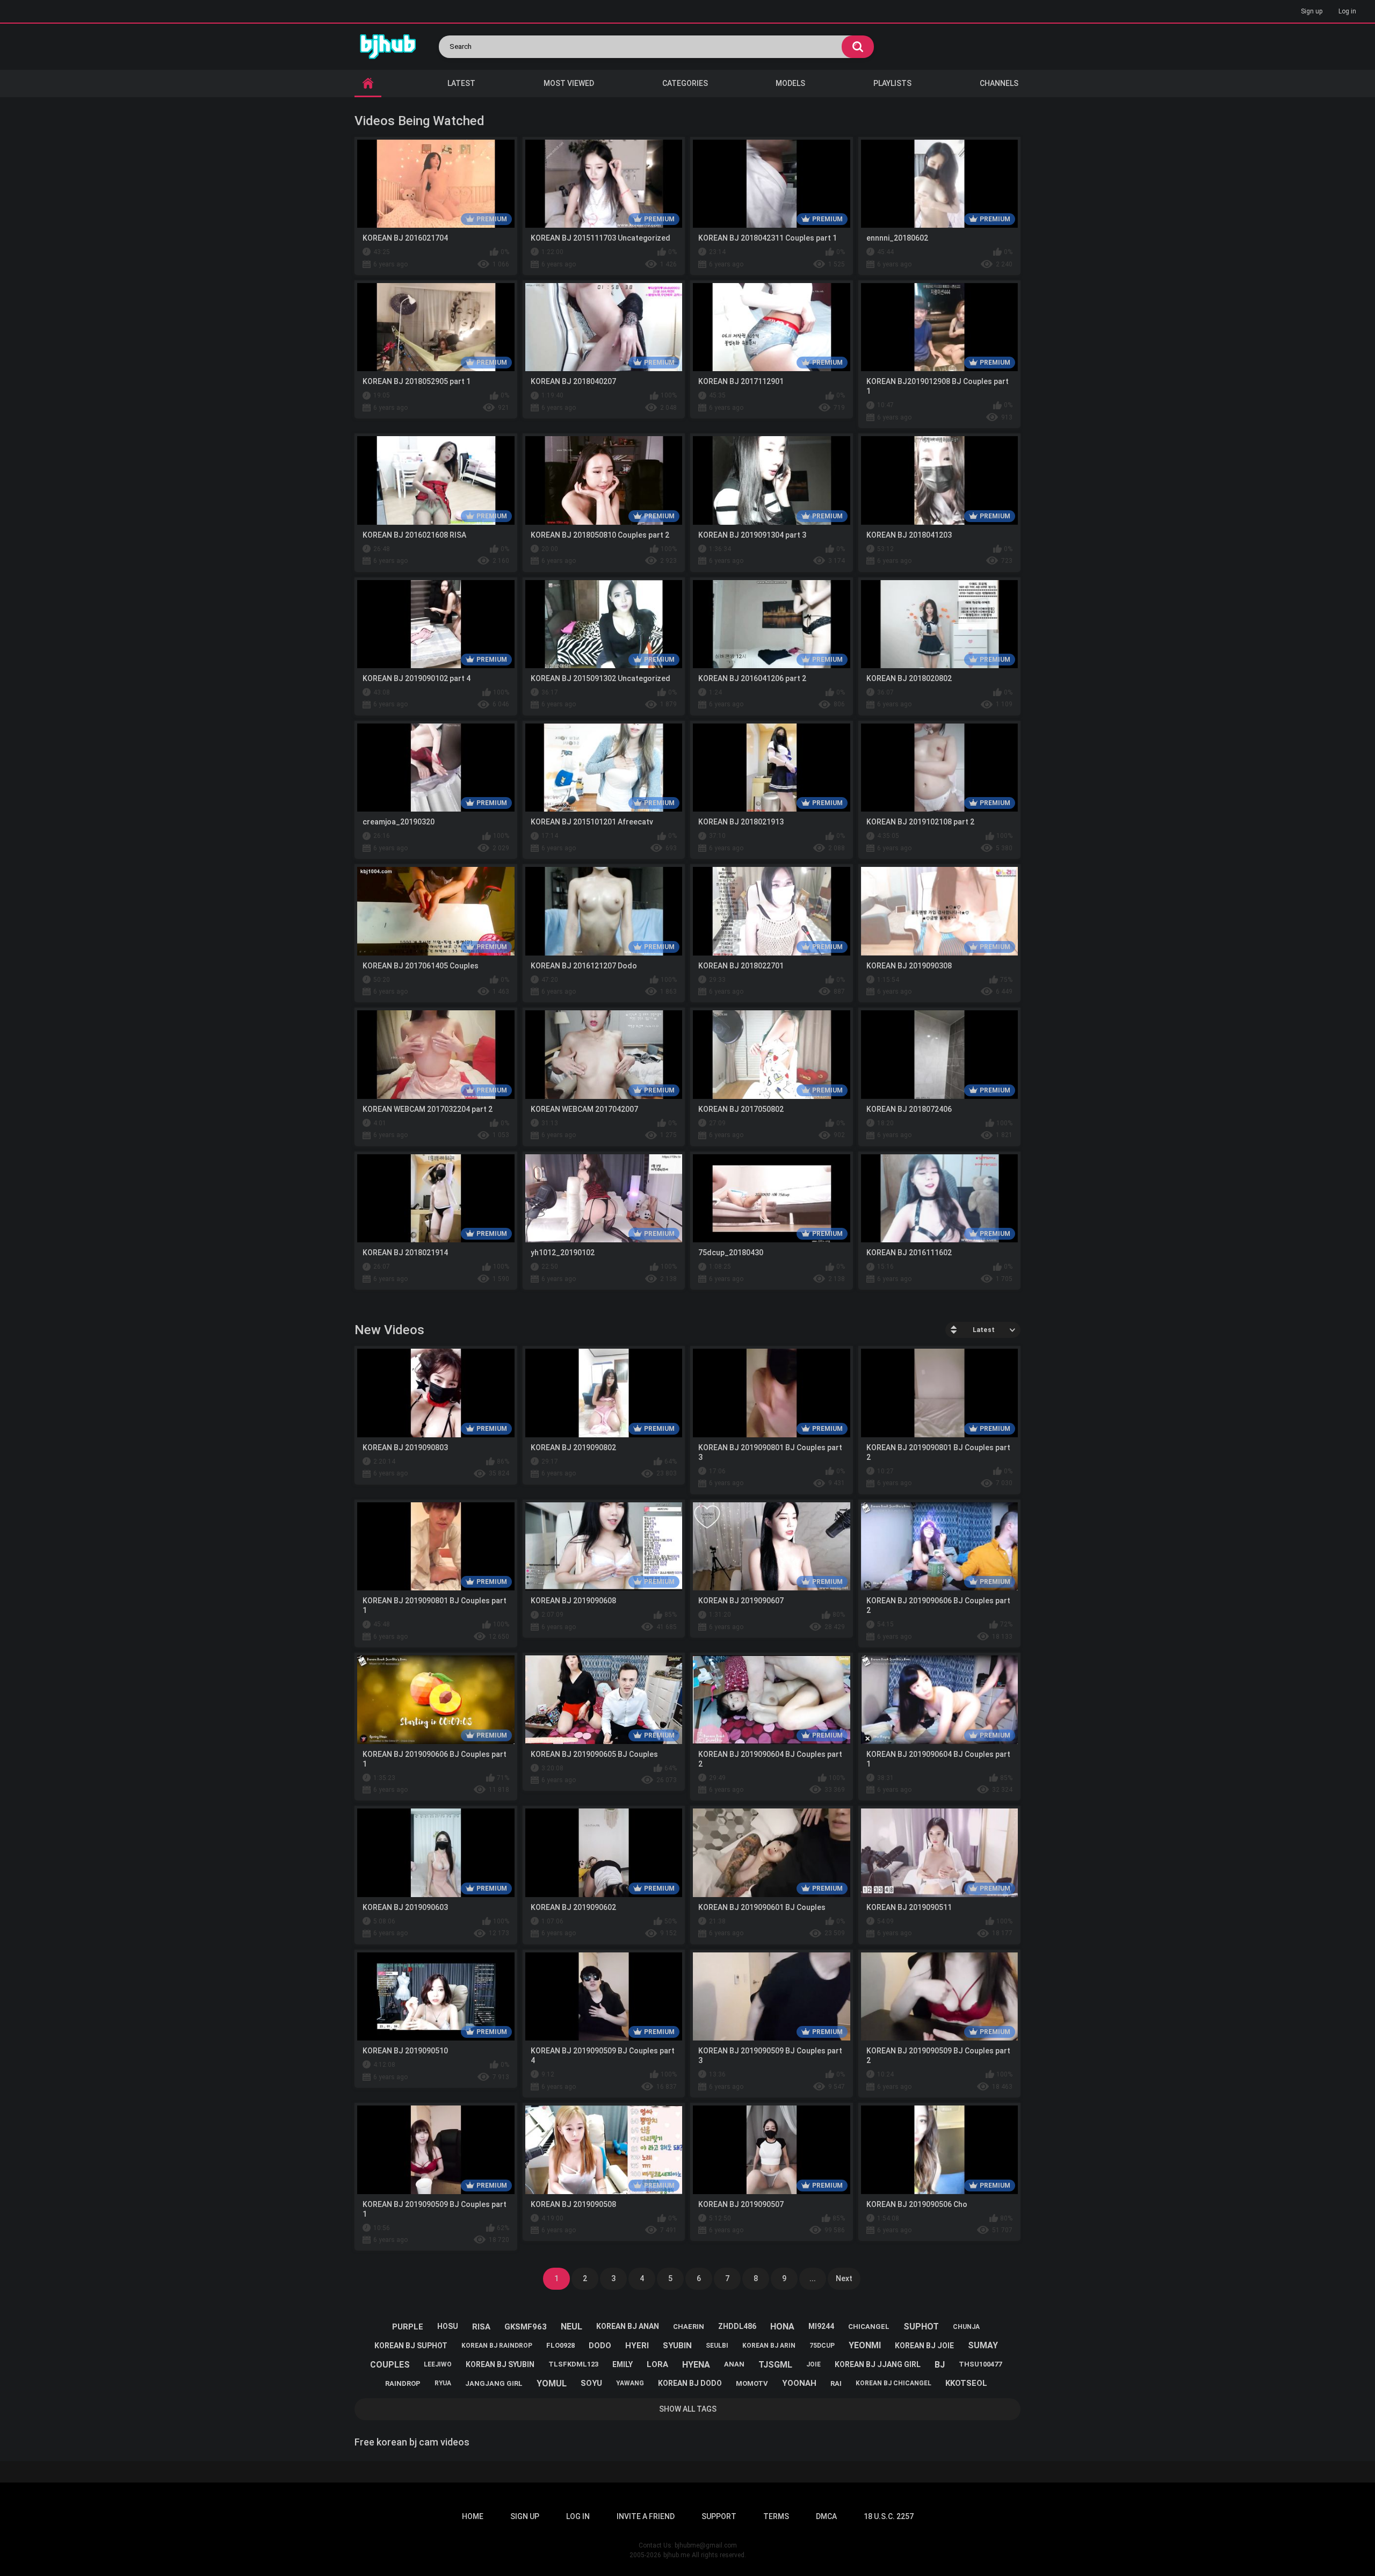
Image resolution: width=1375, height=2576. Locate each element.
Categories (685, 83)
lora (657, 2364)
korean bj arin (769, 2346)
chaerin (689, 2327)
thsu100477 (980, 2364)
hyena (696, 2365)
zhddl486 (737, 2326)
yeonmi (865, 2345)
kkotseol (966, 2383)
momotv (752, 2383)
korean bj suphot (411, 2346)
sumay (983, 2345)
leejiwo (438, 2364)
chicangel (869, 2327)
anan (734, 2364)
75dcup (822, 2346)
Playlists (892, 83)
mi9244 (821, 2326)
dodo (600, 2346)
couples (390, 2365)
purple (408, 2327)
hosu (448, 2326)
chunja (966, 2327)
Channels (999, 83)
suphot (921, 2327)
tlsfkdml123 (573, 2364)
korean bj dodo (690, 2383)
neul (571, 2327)
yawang (630, 2383)
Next (844, 2278)
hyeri (637, 2346)
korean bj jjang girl (878, 2364)
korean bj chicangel (893, 2383)
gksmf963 (526, 2327)
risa (481, 2327)
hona (782, 2327)
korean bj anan (628, 2326)
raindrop (403, 2383)
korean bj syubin (500, 2364)
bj (940, 2365)
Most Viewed (569, 83)
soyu (591, 2383)
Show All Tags (688, 2409)
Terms (776, 2516)
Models (790, 83)
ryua (443, 2383)
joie (813, 2364)
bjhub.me (676, 2555)
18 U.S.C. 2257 (889, 2516)
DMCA (826, 2516)
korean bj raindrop (497, 2346)
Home (473, 2516)
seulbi (717, 2346)
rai (836, 2383)
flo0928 (560, 2345)
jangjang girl (494, 2383)
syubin (677, 2346)
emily (623, 2364)
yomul (552, 2383)
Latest (461, 83)
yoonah (799, 2383)
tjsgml (775, 2365)
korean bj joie (924, 2346)
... (813, 2278)
